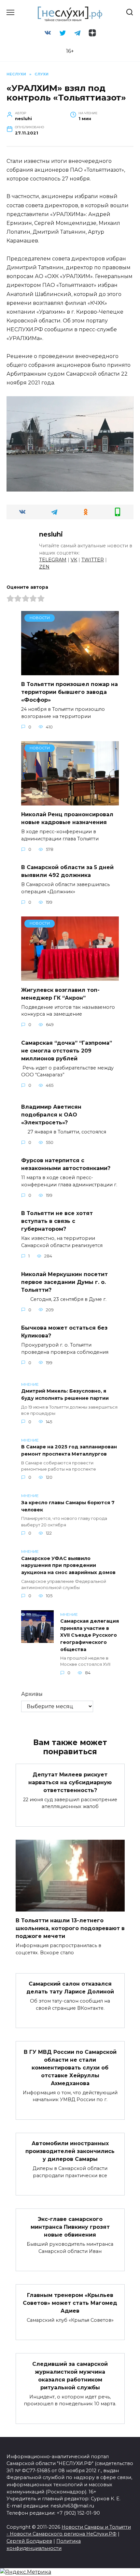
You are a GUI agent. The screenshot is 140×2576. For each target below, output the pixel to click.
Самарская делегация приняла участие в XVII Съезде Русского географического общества (90, 1635)
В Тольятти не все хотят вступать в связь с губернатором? (57, 1221)
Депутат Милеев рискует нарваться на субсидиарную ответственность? (70, 1782)
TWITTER (93, 560)
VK (74, 560)
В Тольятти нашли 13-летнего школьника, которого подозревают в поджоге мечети (70, 1928)
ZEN (44, 567)
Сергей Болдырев (29, 2541)
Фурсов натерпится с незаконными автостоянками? (66, 1164)
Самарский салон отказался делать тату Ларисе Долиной (70, 1988)
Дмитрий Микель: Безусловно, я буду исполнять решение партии (65, 1395)
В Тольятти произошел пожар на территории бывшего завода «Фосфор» (70, 692)
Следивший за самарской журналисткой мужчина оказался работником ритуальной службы (70, 2375)
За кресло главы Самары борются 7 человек (68, 1506)
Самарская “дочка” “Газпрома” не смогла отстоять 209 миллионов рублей (67, 1050)
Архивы (32, 1694)
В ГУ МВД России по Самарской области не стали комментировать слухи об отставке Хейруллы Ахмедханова (70, 2067)
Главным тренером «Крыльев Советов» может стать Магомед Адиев (70, 2303)
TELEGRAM (53, 560)
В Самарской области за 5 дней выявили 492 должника (67, 871)
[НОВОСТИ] (70, 671)
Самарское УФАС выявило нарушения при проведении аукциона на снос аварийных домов (68, 1565)
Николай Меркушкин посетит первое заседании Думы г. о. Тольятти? (64, 1282)
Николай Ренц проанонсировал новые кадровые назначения (67, 818)
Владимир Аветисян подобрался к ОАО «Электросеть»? (51, 1114)
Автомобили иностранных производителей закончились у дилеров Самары (70, 2151)
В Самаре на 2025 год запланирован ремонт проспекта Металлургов (69, 1451)
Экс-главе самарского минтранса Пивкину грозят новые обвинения (70, 2227)
